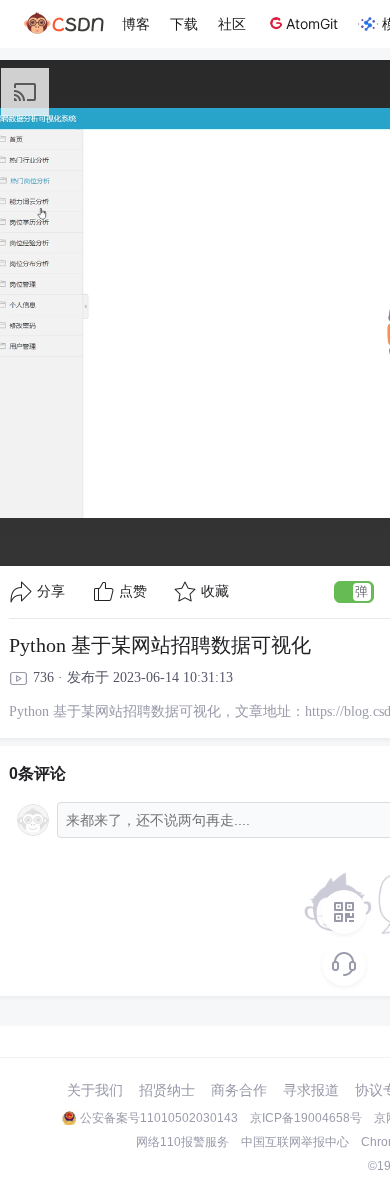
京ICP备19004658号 (306, 1118)
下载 (184, 23)
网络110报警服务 (182, 1142)
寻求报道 (311, 1090)
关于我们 (95, 1090)
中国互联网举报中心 (295, 1142)
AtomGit (312, 23)
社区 (232, 23)
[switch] (354, 592)
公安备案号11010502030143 (159, 1118)
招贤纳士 (167, 1090)
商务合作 (239, 1090)
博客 (136, 23)
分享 (51, 591)
